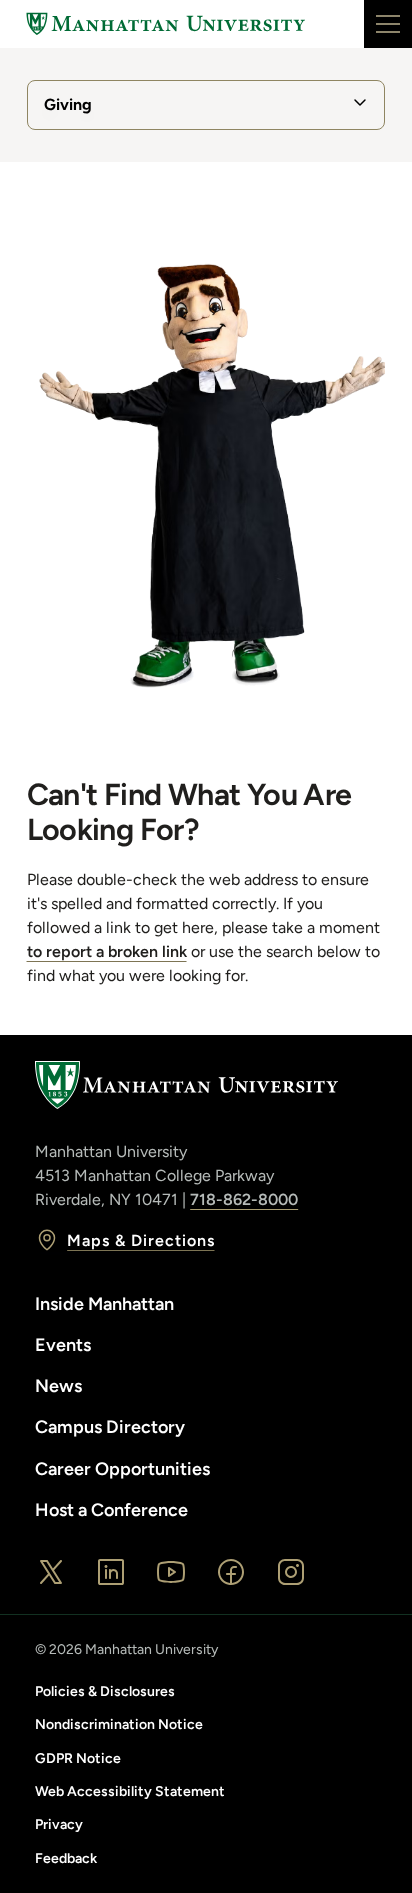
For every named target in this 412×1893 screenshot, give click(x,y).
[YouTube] (171, 1572)
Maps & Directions (140, 1240)
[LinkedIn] (111, 1572)
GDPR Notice (78, 1758)
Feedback (66, 1858)
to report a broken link (107, 951)
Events (63, 1345)
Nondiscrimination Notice (119, 1724)
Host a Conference (111, 1510)
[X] (51, 1572)
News (58, 1386)
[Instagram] (291, 1572)
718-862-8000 (244, 1199)
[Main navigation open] (388, 24)
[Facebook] (231, 1572)
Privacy (59, 1824)
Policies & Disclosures (105, 1691)
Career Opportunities (122, 1469)
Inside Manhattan (104, 1304)
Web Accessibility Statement (130, 1791)
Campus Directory (110, 1427)
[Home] (166, 24)
